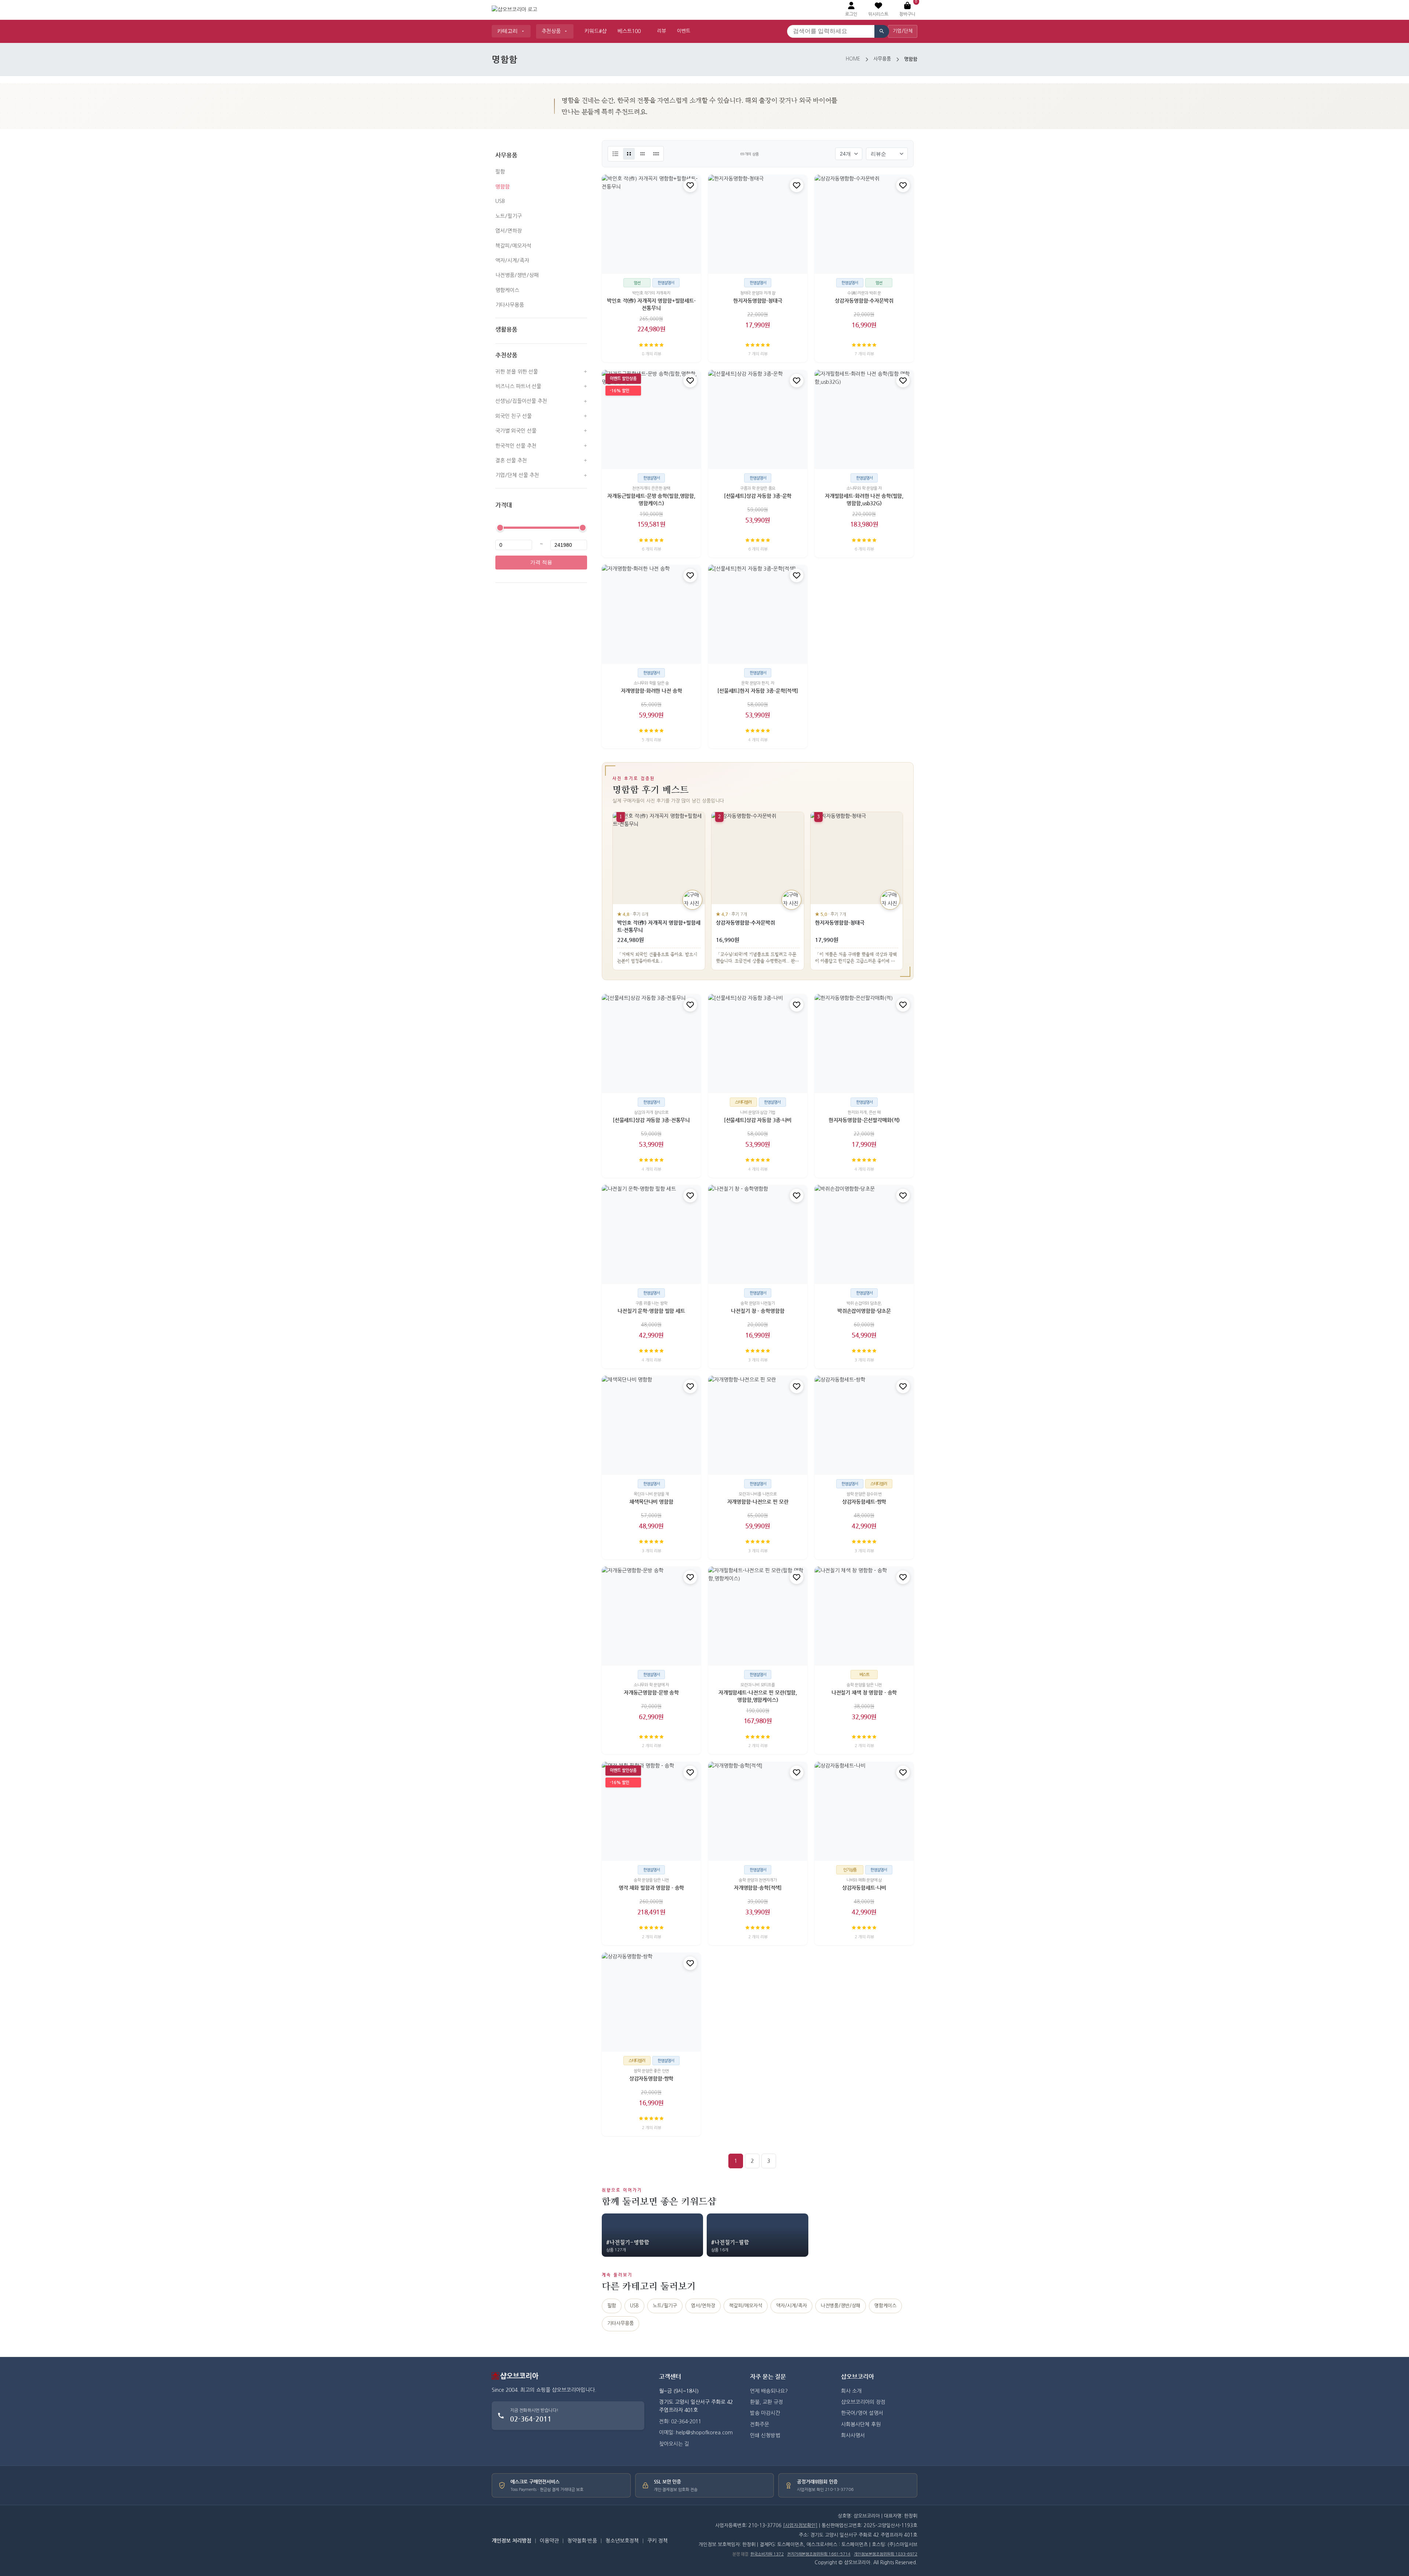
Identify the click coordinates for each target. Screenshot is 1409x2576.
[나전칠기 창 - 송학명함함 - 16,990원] (758, 1234)
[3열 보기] (642, 154)
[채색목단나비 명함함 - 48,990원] (651, 1425)
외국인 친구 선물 (514, 416)
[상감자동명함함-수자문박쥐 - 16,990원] (864, 224)
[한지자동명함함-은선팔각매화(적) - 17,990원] (864, 1044)
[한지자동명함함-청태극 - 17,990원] (758, 224)
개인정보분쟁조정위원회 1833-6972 (886, 2554)
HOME (853, 59)
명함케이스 (507, 290)
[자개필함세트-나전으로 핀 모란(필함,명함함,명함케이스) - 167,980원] (758, 1616)
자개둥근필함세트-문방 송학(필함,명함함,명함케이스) (651, 499)
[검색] (882, 31)
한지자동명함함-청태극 (758, 301)
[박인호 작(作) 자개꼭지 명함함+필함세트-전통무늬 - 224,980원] (651, 224)
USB (500, 201)
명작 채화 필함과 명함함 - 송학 (651, 1888)
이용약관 (549, 2541)
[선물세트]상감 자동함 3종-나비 (758, 1120)
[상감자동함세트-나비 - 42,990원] (864, 1811)
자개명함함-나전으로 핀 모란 (758, 1502)
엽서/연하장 (509, 231)
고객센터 (670, 2377)
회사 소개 (851, 2391)
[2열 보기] (629, 154)
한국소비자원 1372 (767, 2554)
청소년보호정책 (622, 2541)
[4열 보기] (656, 154)
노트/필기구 (509, 216)
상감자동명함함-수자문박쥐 (864, 301)
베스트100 (629, 31)
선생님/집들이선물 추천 (521, 401)
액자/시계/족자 (512, 261)
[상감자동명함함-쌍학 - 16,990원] (651, 2002)
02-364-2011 (531, 2419)
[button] (878, 10)
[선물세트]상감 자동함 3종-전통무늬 (651, 1120)
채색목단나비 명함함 (651, 1502)
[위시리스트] (690, 185)
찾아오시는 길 (674, 2444)
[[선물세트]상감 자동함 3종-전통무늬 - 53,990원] (651, 1044)
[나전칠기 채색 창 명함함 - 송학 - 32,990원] (864, 1616)
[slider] (500, 528)
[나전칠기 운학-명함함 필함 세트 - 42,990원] (651, 1234)
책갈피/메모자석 (513, 246)
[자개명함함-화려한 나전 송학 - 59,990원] (651, 614)
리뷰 (662, 31)
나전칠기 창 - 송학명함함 (758, 1311)
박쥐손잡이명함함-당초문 (864, 1311)
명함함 (503, 186)
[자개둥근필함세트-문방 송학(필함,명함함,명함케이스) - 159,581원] (651, 419)
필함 (500, 172)
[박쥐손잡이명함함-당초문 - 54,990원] (864, 1234)
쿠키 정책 (658, 2541)
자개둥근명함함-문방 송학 (651, 1693)
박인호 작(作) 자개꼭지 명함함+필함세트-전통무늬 (651, 305)
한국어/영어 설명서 (862, 2413)
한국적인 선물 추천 (516, 446)
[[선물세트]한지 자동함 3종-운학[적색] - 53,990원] (758, 614)
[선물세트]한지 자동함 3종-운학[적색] (758, 691)
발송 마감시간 (765, 2413)
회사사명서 (853, 2435)
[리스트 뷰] (615, 154)
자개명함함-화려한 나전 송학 (651, 691)
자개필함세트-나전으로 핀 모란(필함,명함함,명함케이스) (758, 1696)
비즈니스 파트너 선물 (518, 386)
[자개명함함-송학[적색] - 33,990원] (758, 1811)
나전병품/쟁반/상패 (517, 275)
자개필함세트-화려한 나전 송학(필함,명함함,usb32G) (864, 499)
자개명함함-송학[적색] (758, 1888)
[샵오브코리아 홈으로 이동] (514, 10)
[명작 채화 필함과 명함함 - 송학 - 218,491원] (651, 1811)
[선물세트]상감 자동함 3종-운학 (758, 496)
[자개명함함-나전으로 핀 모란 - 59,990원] (758, 1425)
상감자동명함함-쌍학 (651, 2078)
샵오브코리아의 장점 (863, 2402)
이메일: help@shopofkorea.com (696, 2433)
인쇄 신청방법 (765, 2435)
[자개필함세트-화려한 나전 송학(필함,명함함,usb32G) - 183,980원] (864, 419)
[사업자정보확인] (800, 2526)
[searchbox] (831, 31)
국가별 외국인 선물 (516, 431)
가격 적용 (541, 563)
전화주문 (760, 2424)
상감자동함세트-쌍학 (864, 1502)
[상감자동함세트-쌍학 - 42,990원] (864, 1425)
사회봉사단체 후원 (861, 2424)
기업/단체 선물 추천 (517, 476)
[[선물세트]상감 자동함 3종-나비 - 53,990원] (758, 1044)
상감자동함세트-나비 (864, 1888)
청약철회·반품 (582, 2541)
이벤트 (684, 31)
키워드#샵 (596, 31)
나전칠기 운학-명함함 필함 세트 (651, 1311)
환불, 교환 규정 (767, 2402)
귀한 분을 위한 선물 (517, 372)
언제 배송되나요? (769, 2391)
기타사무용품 (510, 305)
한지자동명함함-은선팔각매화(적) (864, 1120)
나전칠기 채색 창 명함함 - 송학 (864, 1693)
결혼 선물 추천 (511, 461)
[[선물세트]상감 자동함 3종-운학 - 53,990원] (758, 419)
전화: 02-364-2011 (680, 2422)
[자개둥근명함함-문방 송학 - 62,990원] (651, 1616)
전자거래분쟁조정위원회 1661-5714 (819, 2554)
